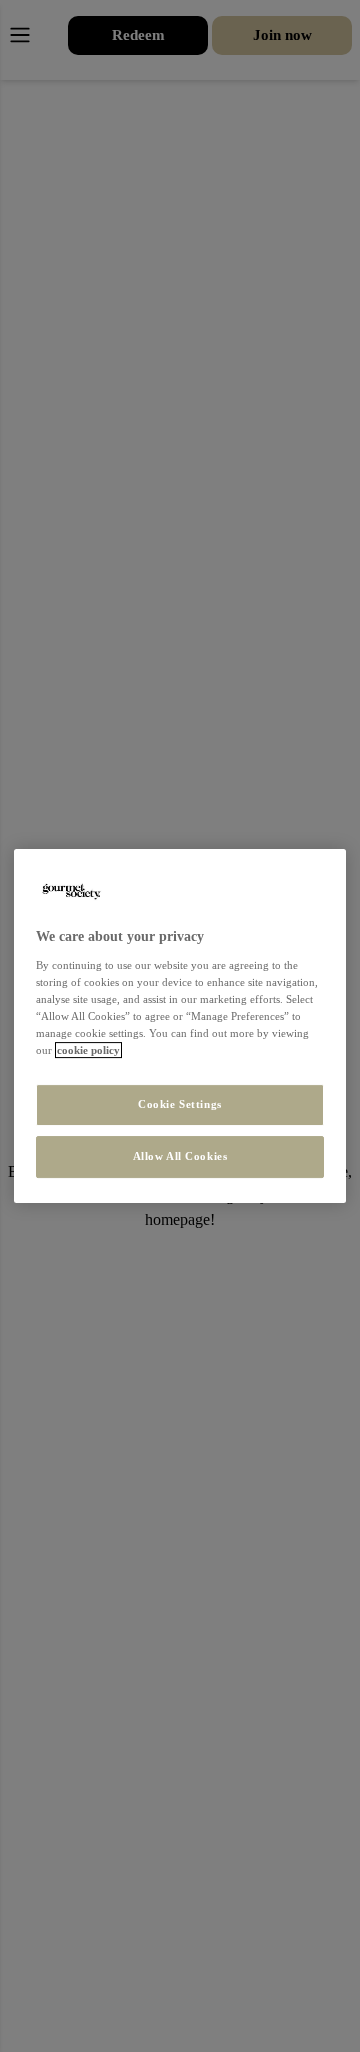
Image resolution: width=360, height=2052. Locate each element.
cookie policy (88, 1050)
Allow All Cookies (180, 1156)
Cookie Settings (180, 1104)
